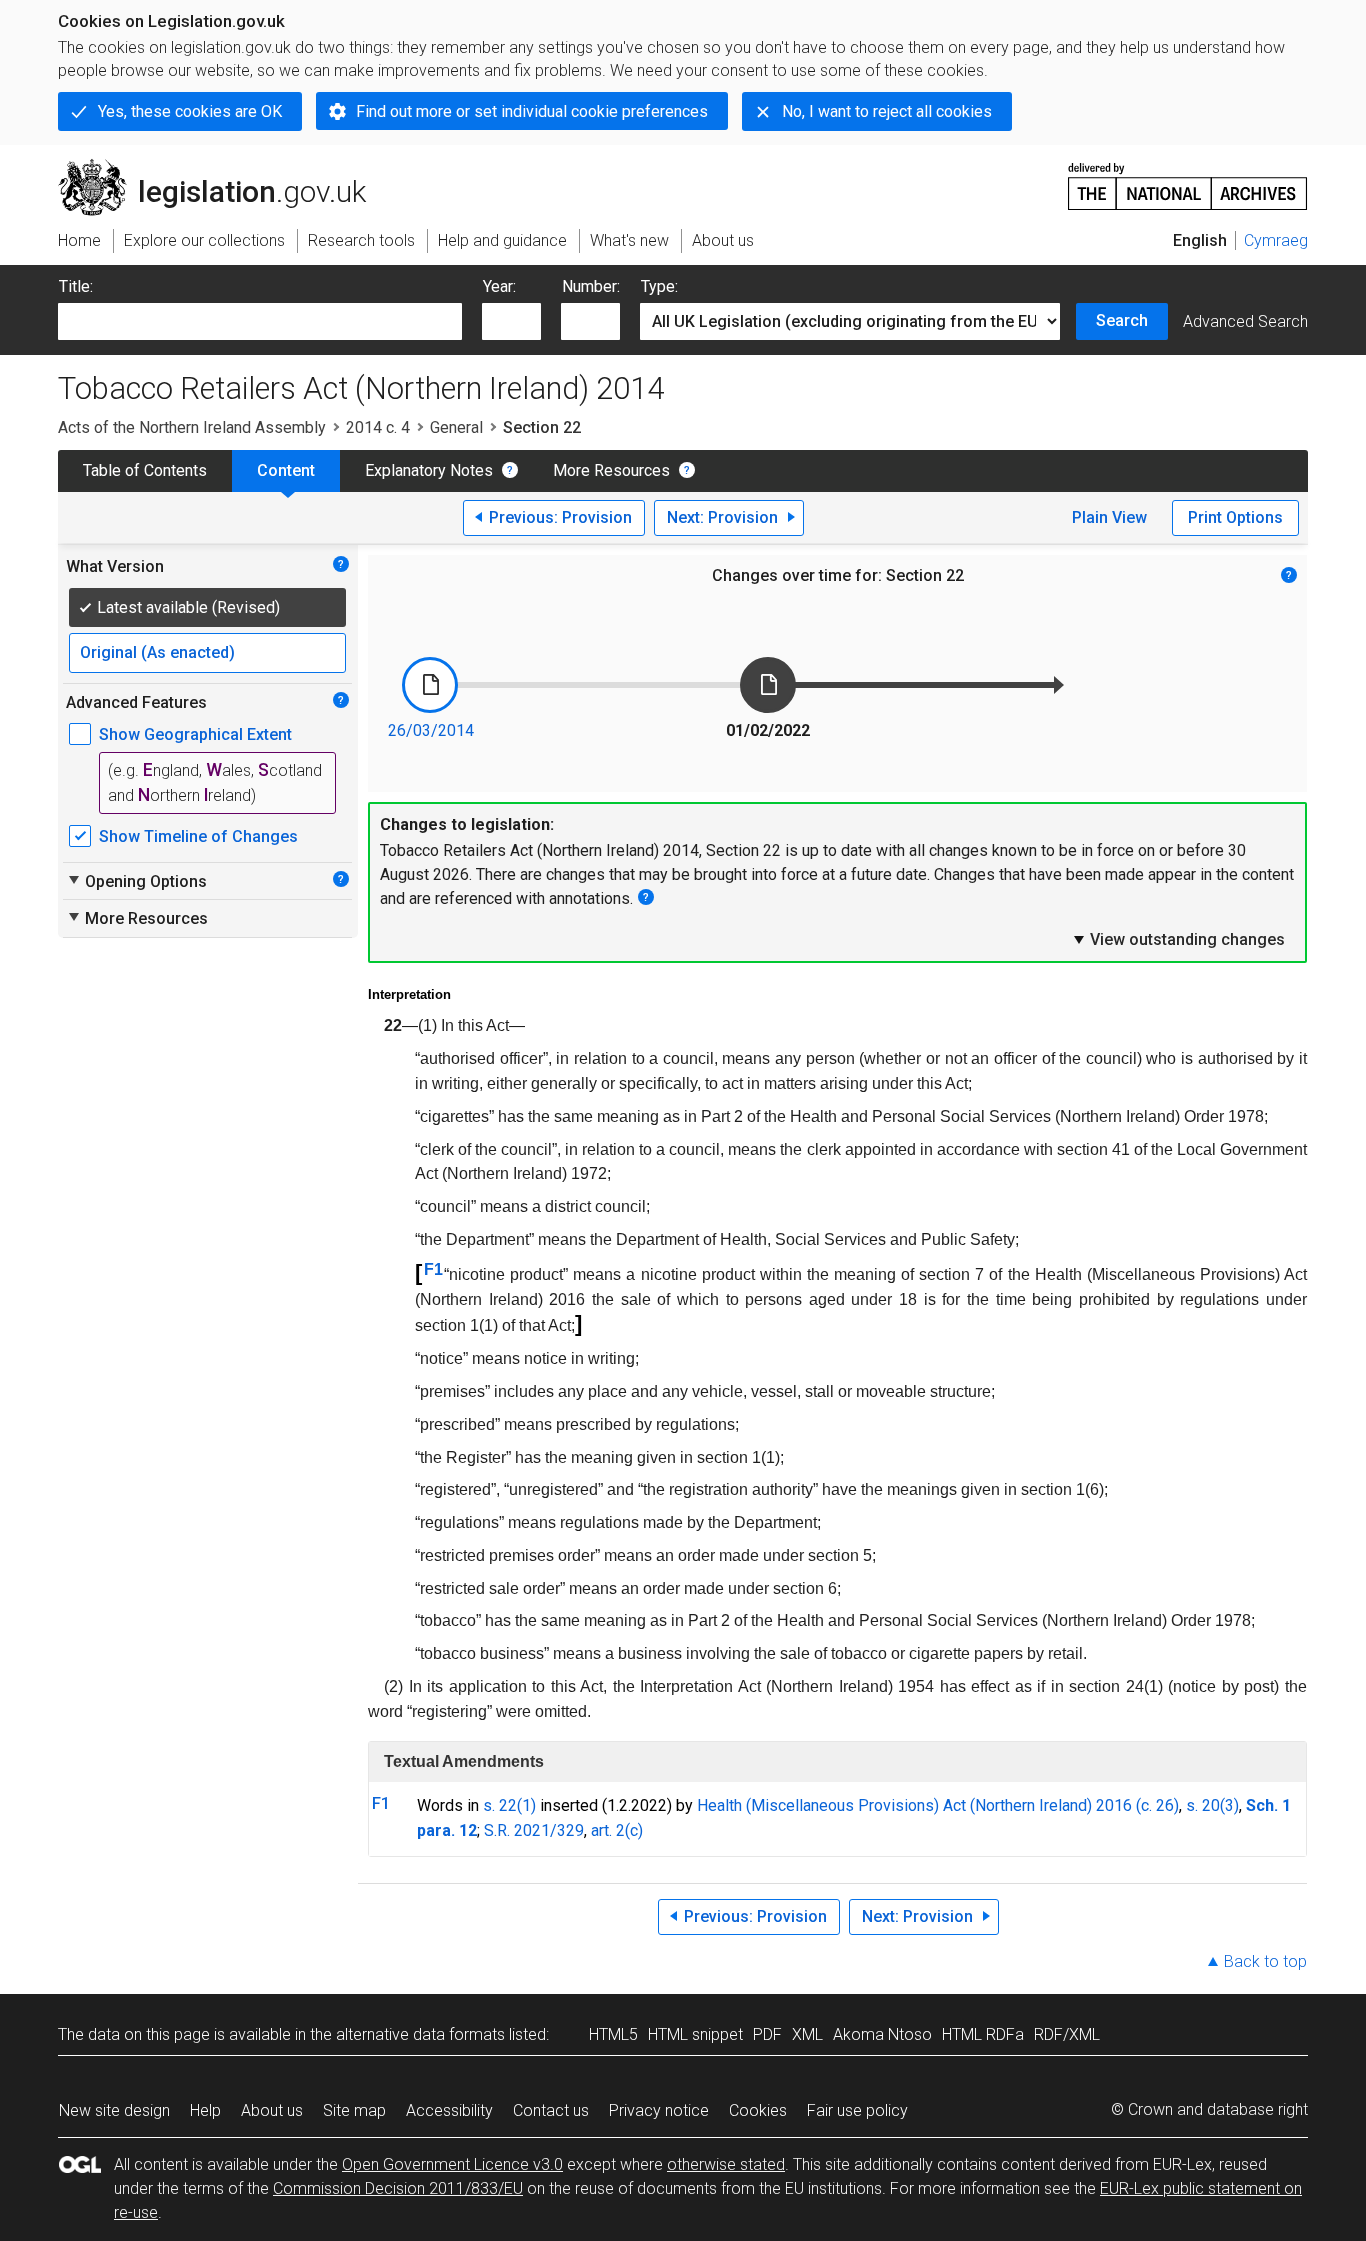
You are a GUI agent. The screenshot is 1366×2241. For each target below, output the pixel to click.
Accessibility (449, 2110)
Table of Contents (145, 470)
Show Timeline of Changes (198, 836)
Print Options (1235, 517)
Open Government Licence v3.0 (452, 2164)
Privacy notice (659, 2110)
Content (286, 470)
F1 (433, 1269)
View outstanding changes (1178, 939)
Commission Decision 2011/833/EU (398, 2188)
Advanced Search (1245, 321)
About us (272, 2110)
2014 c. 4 (378, 427)
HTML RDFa (983, 2034)
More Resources (611, 470)
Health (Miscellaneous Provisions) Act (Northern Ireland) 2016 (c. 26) (938, 1805)
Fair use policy (857, 2110)
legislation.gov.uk (223, 167)
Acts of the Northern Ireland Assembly (192, 427)
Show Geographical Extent (195, 734)
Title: (76, 286)
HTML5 (613, 2034)
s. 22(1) (509, 1805)
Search (1122, 320)
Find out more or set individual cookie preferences (532, 111)
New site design (114, 2110)
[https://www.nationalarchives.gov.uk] (1188, 178)
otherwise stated (726, 2164)
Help (205, 2110)
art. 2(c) (617, 1830)
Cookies (758, 2110)
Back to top (1265, 1961)
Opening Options (136, 881)
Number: (591, 286)
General (456, 427)
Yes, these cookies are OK (190, 111)
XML (807, 2034)
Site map (354, 2110)
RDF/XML (1067, 2034)
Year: (499, 286)
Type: (659, 286)
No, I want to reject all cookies (887, 111)
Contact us (551, 2110)
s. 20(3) (1212, 1805)
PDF (767, 2034)
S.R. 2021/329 (534, 1830)
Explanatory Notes (429, 470)
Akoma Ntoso (882, 2034)
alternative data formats (420, 2034)
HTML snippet (695, 2034)
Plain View (1109, 517)
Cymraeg (1276, 240)
